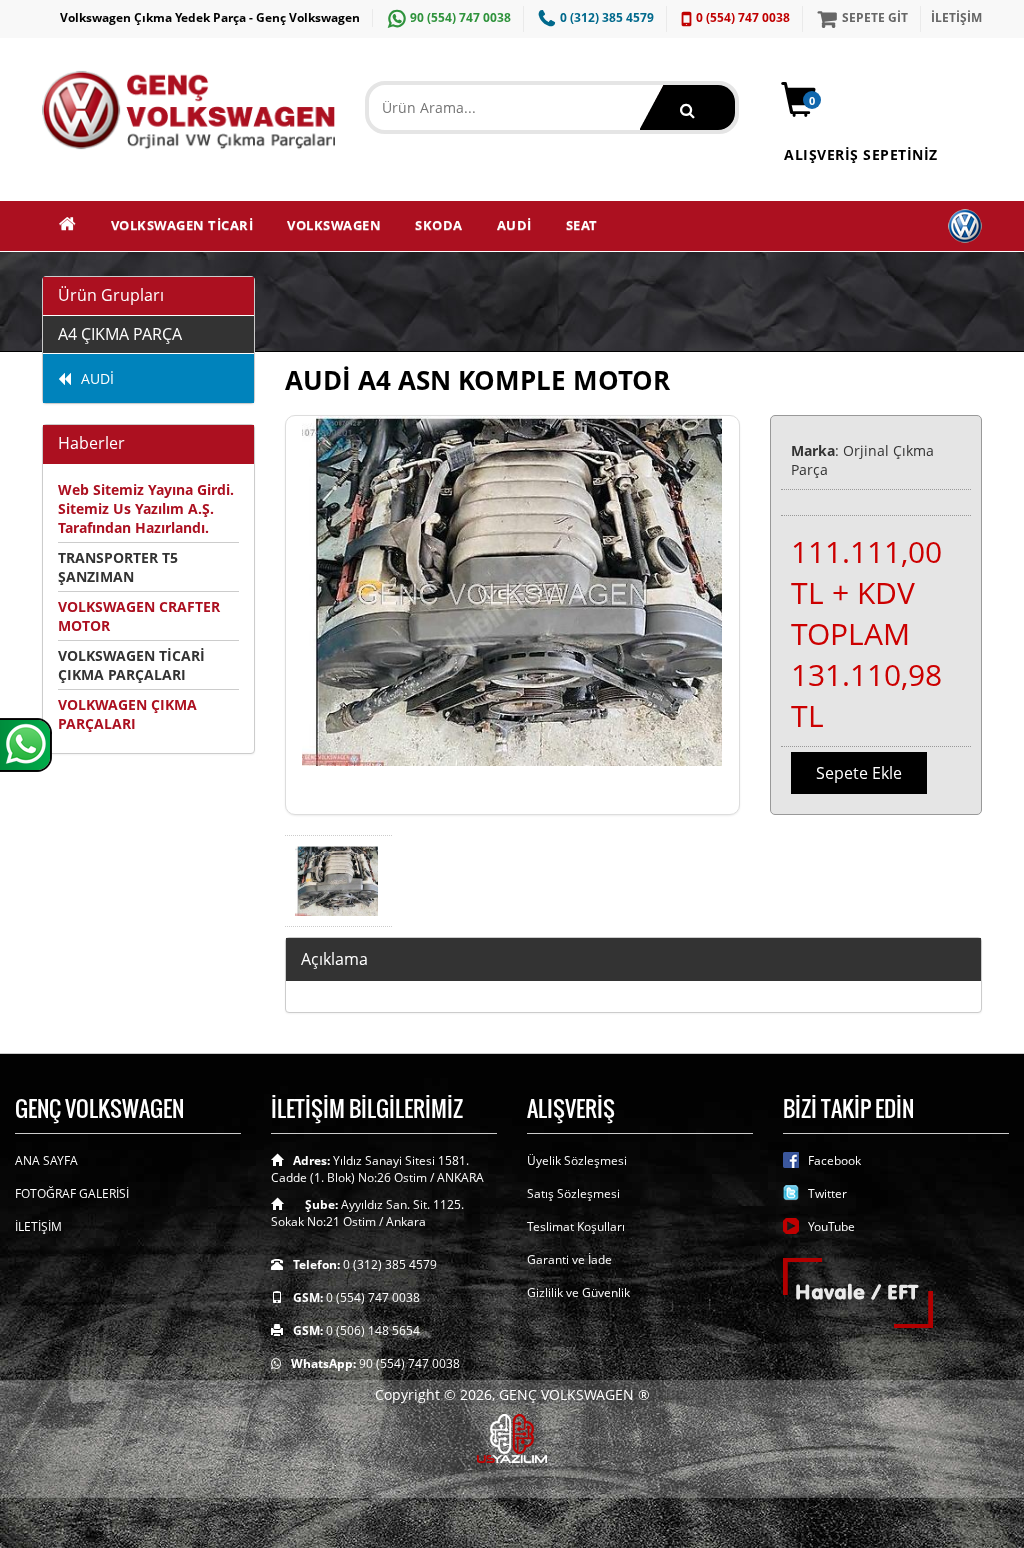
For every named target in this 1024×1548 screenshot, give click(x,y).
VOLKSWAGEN (334, 225)
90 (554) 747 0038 (460, 17)
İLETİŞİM (956, 17)
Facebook (834, 1160)
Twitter (827, 1193)
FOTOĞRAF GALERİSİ (72, 1193)
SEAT (582, 225)
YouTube (831, 1226)
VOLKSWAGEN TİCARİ (182, 225)
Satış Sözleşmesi (573, 1193)
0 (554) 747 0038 (743, 17)
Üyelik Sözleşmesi (577, 1160)
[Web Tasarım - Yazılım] (512, 1436)
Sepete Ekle (859, 773)
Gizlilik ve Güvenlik (578, 1292)
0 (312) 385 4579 (607, 17)
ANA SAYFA (46, 1160)
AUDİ (514, 225)
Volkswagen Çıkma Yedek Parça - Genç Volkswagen (210, 17)
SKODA (439, 225)
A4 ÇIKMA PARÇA (120, 334)
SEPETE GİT (875, 17)
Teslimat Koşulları (576, 1226)
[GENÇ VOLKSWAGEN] (188, 109)
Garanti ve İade (569, 1259)
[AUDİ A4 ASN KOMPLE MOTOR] (512, 615)
